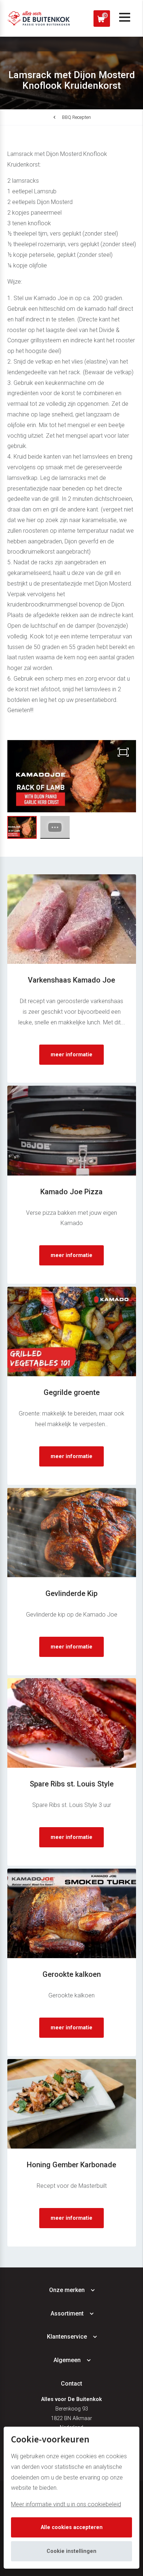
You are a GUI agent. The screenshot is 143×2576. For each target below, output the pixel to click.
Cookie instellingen (71, 2551)
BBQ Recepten (76, 117)
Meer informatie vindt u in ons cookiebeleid (66, 2504)
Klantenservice (67, 2337)
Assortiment (67, 2313)
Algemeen (67, 2360)
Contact (71, 2384)
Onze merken (67, 2290)
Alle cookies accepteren (72, 2527)
